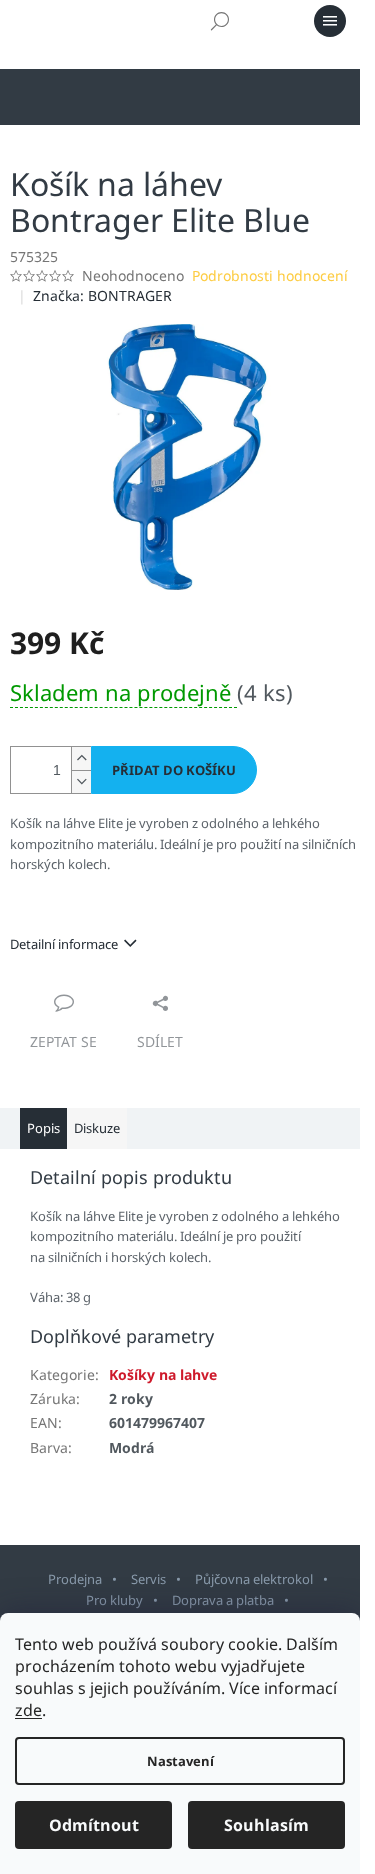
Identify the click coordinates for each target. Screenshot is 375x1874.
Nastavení (180, 1761)
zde (28, 1710)
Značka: (102, 295)
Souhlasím (266, 1825)
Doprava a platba (223, 1600)
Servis (148, 1579)
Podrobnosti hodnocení (270, 275)
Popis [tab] (43, 1128)
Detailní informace (64, 944)
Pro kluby (114, 1600)
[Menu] (330, 21)
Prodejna (75, 1579)
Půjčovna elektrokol (254, 1579)
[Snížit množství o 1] (81, 781)
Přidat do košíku (174, 770)
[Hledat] (220, 21)
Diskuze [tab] (97, 1128)
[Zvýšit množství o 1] (81, 758)
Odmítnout (94, 1825)
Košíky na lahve (163, 1374)
